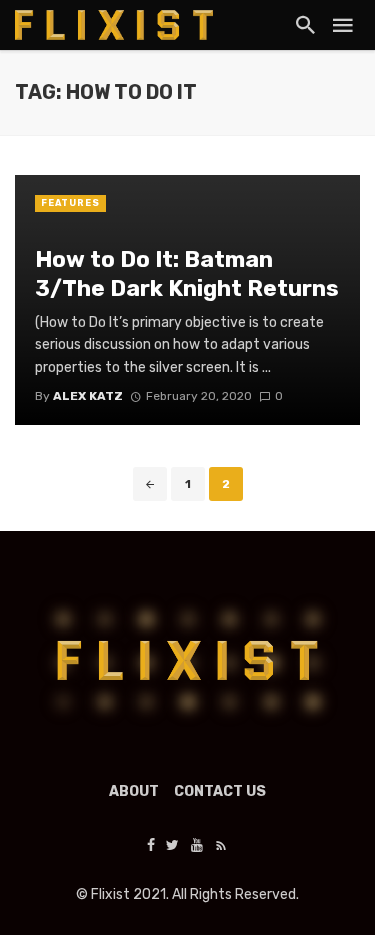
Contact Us (220, 791)
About (134, 791)
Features (70, 203)
